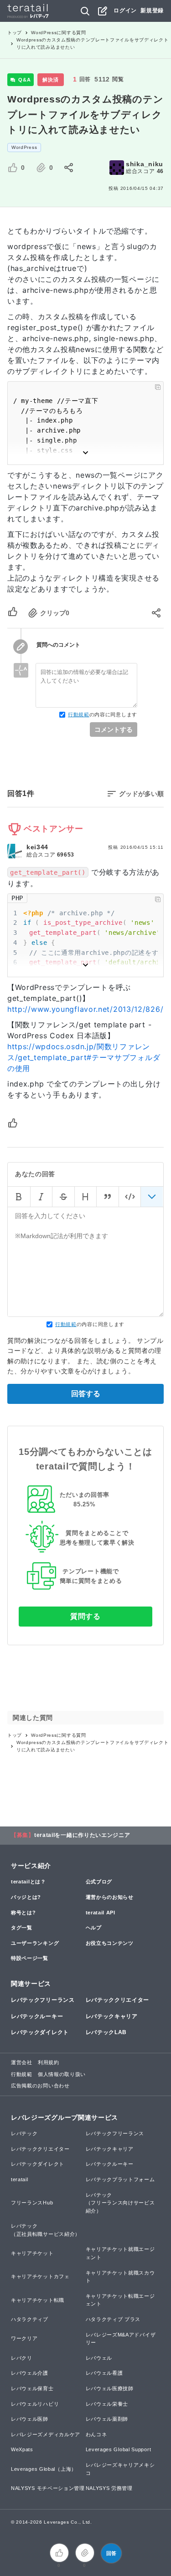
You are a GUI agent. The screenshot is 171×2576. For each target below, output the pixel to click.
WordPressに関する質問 (59, 33)
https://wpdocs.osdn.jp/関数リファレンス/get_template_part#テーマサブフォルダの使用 (84, 1057)
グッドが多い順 (141, 794)
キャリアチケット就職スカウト (120, 2277)
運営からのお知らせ (110, 1897)
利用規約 (49, 2062)
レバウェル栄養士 (107, 2404)
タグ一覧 (22, 1928)
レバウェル (99, 2358)
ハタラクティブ (30, 2319)
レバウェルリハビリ (35, 2404)
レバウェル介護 (30, 2373)
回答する (86, 1394)
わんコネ (96, 2434)
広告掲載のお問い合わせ (40, 2086)
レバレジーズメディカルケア (46, 2434)
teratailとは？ (28, 1882)
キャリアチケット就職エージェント (120, 2253)
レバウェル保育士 (32, 2388)
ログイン (125, 10)
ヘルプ (94, 1928)
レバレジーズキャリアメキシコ (120, 2469)
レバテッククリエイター (118, 2000)
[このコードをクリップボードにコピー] (158, 387)
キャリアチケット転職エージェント (120, 2300)
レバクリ (22, 2358)
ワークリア (24, 2338)
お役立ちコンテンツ (110, 1943)
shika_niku (145, 164)
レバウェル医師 (30, 2419)
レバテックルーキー (37, 2016)
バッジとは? (26, 1897)
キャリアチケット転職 (38, 2300)
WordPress (24, 147)
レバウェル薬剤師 (107, 2419)
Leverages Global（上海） (44, 2469)
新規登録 (152, 10)
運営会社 (22, 2062)
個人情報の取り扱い (62, 2074)
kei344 (37, 847)
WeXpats (22, 2449)
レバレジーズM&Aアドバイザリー (121, 2339)
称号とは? (23, 1913)
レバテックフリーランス (43, 2000)
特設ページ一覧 (30, 1958)
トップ (15, 33)
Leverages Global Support (119, 2449)
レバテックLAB (106, 2032)
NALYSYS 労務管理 (109, 2488)
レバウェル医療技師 (110, 2388)
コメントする (114, 729)
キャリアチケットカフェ (40, 2276)
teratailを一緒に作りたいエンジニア (82, 1835)
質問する (85, 1616)
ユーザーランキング (35, 1943)
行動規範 (79, 714)
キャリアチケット (32, 2253)
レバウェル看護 (104, 2373)
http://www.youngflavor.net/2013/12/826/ (85, 1009)
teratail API (101, 1913)
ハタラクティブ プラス (113, 2319)
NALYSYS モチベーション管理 (48, 2488)
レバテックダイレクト (40, 2032)
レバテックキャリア (112, 2016)
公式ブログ (99, 1882)
